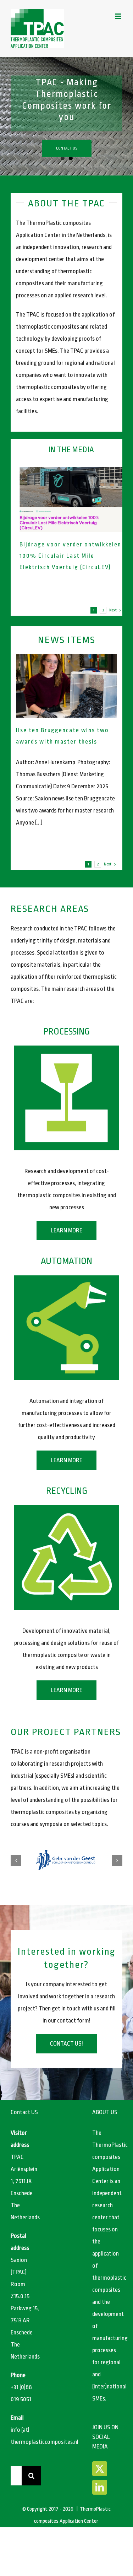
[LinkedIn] (100, 2487)
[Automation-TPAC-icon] (66, 1278)
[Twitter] (100, 2469)
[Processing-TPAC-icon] (66, 1049)
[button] (16, 1861)
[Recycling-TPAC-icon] (66, 1508)
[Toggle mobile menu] (119, 16)
